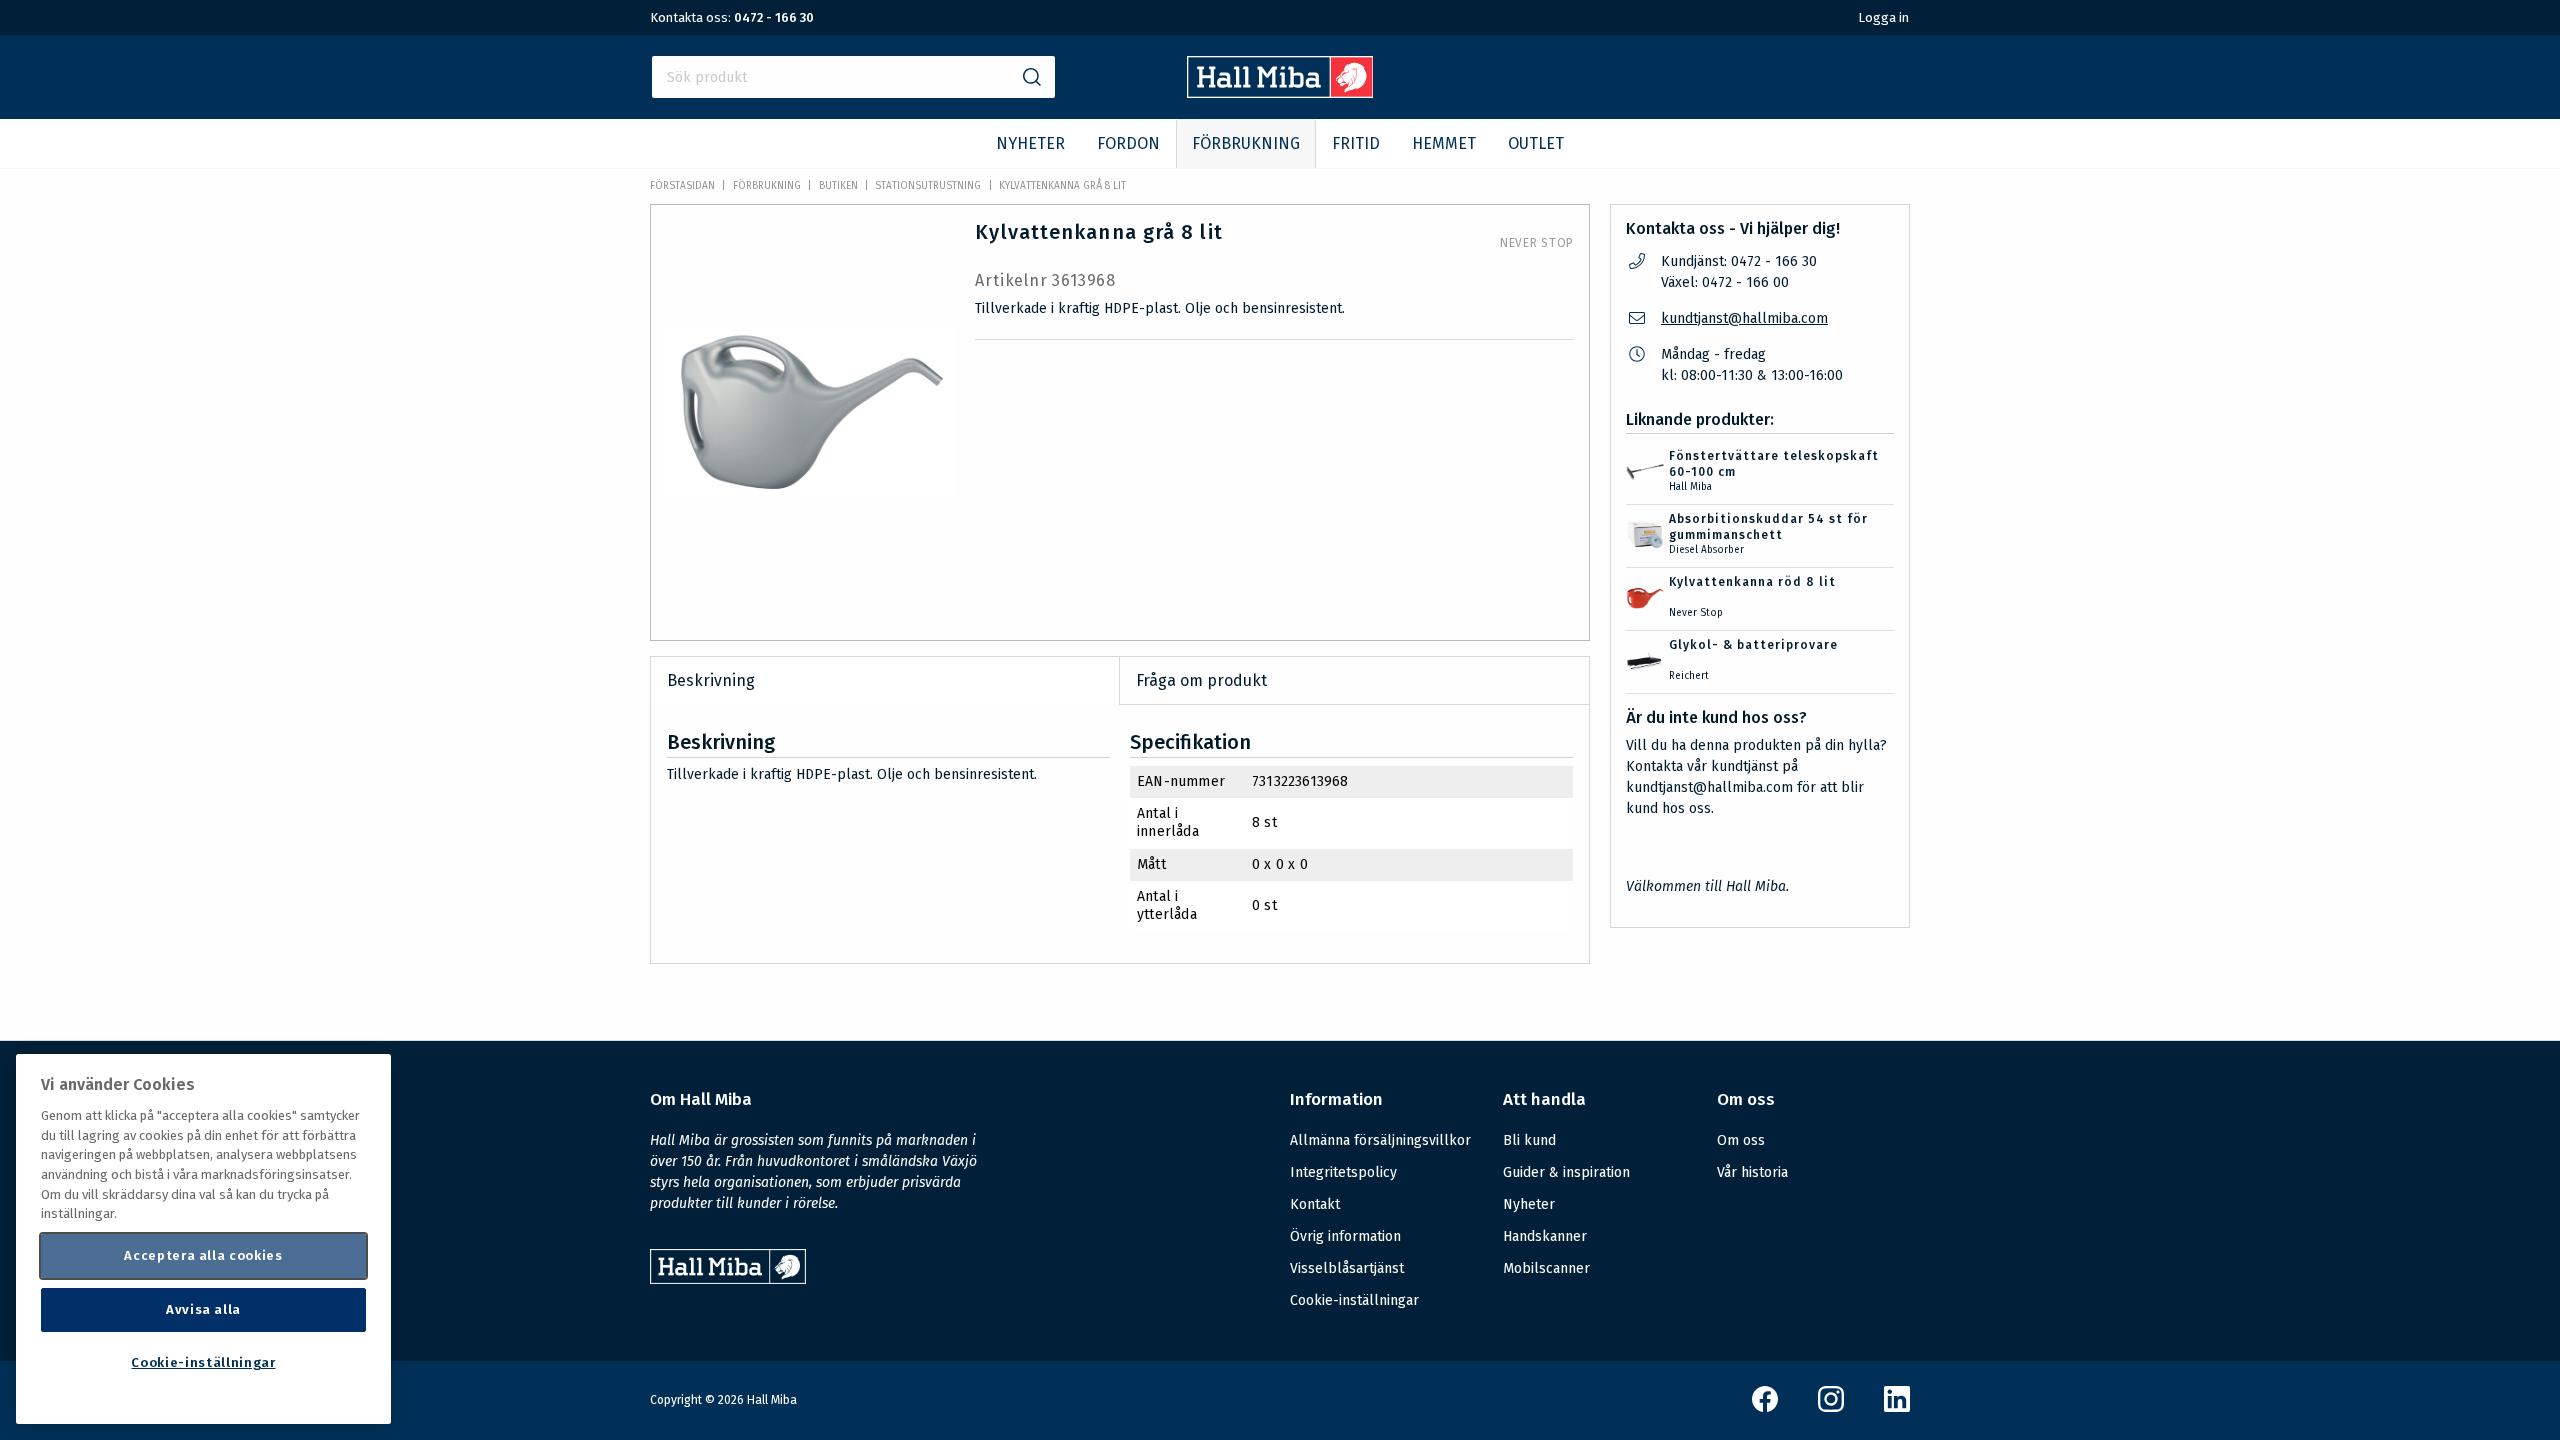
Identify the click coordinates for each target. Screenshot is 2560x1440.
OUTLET (1536, 143)
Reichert (1689, 676)
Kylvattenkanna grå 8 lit (1062, 186)
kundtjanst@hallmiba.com (1744, 318)
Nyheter (1529, 1204)
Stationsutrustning (928, 186)
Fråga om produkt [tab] (1201, 680)
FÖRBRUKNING (1246, 143)
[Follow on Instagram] (1831, 1407)
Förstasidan (682, 186)
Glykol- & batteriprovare (1753, 645)
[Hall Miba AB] (1280, 92)
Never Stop (1537, 243)
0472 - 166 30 (774, 17)
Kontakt (1315, 1204)
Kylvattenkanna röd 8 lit (1752, 582)
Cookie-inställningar (1354, 1301)
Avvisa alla (203, 1309)
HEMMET (1444, 143)
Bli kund (1529, 1140)
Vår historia (1752, 1172)
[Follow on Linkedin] (1897, 1407)
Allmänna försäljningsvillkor (1380, 1140)
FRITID (1356, 143)
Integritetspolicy (1343, 1172)
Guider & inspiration (1566, 1172)
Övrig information (1345, 1236)
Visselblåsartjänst (1347, 1268)
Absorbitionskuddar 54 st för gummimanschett (1768, 527)
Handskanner (1545, 1236)
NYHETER (1030, 143)
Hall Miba (1690, 487)
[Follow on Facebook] (1765, 1407)
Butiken (838, 186)
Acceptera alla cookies (203, 1255)
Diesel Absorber (1706, 550)
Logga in (1883, 17)
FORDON (1128, 143)
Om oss (1741, 1140)
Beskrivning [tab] (711, 680)
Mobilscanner (1546, 1268)
